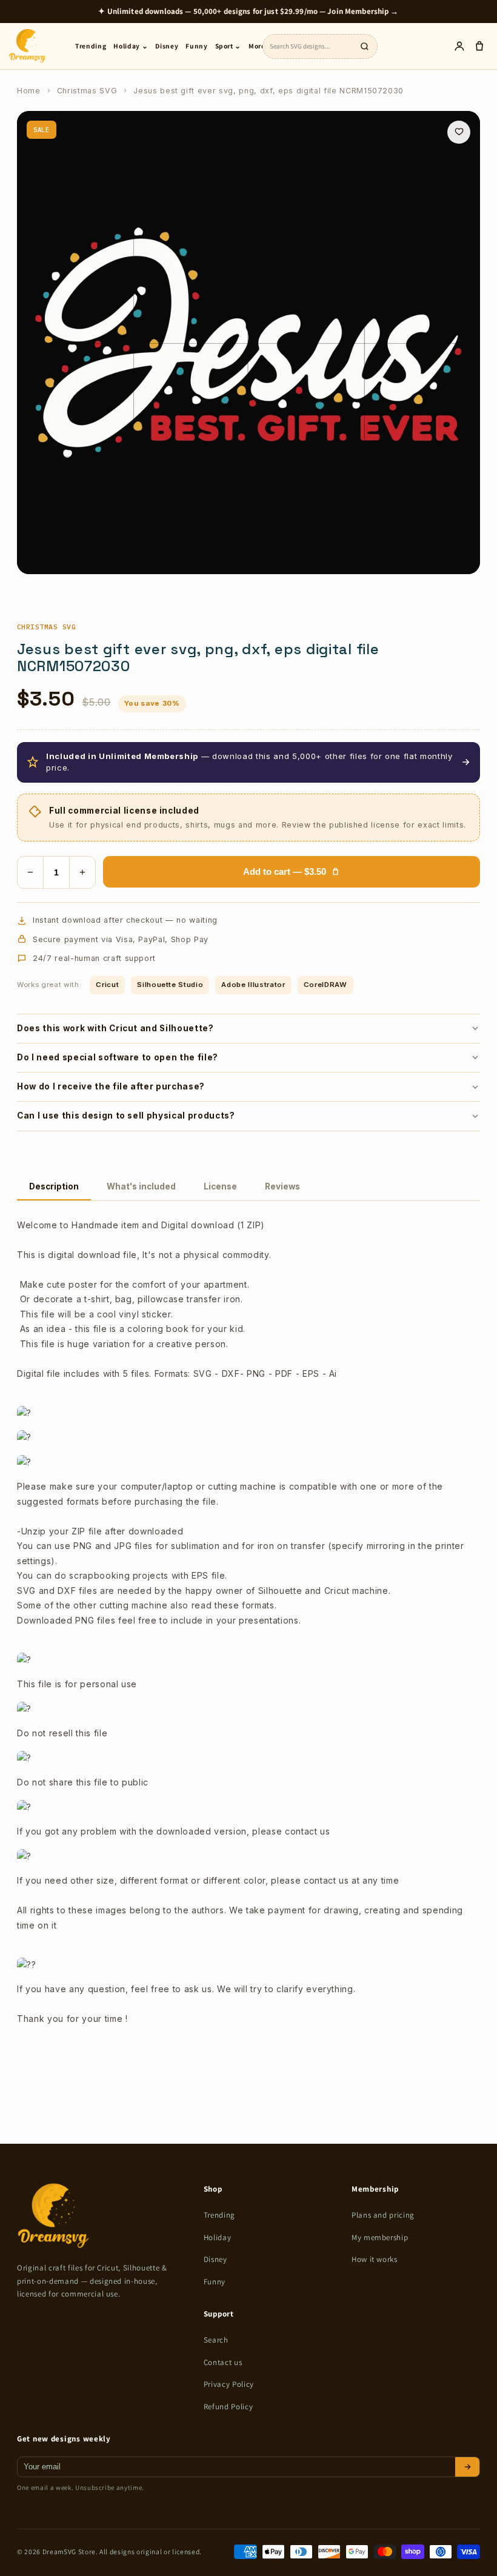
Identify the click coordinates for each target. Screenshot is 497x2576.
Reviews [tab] (282, 1186)
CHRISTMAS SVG (46, 627)
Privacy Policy (229, 2384)
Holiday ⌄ (131, 46)
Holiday (218, 2237)
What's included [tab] (141, 1186)
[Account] (459, 46)
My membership (380, 2237)
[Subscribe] (467, 2467)
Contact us (223, 2362)
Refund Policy (228, 2407)
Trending (91, 46)
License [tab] (220, 1186)
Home (29, 91)
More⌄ (260, 46)
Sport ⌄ (228, 46)
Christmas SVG (87, 91)
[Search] (364, 46)
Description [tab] (54, 1186)
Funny (196, 46)
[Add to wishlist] (459, 132)
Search (216, 2340)
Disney (167, 46)
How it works (375, 2259)
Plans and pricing (383, 2215)
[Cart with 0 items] (479, 46)
